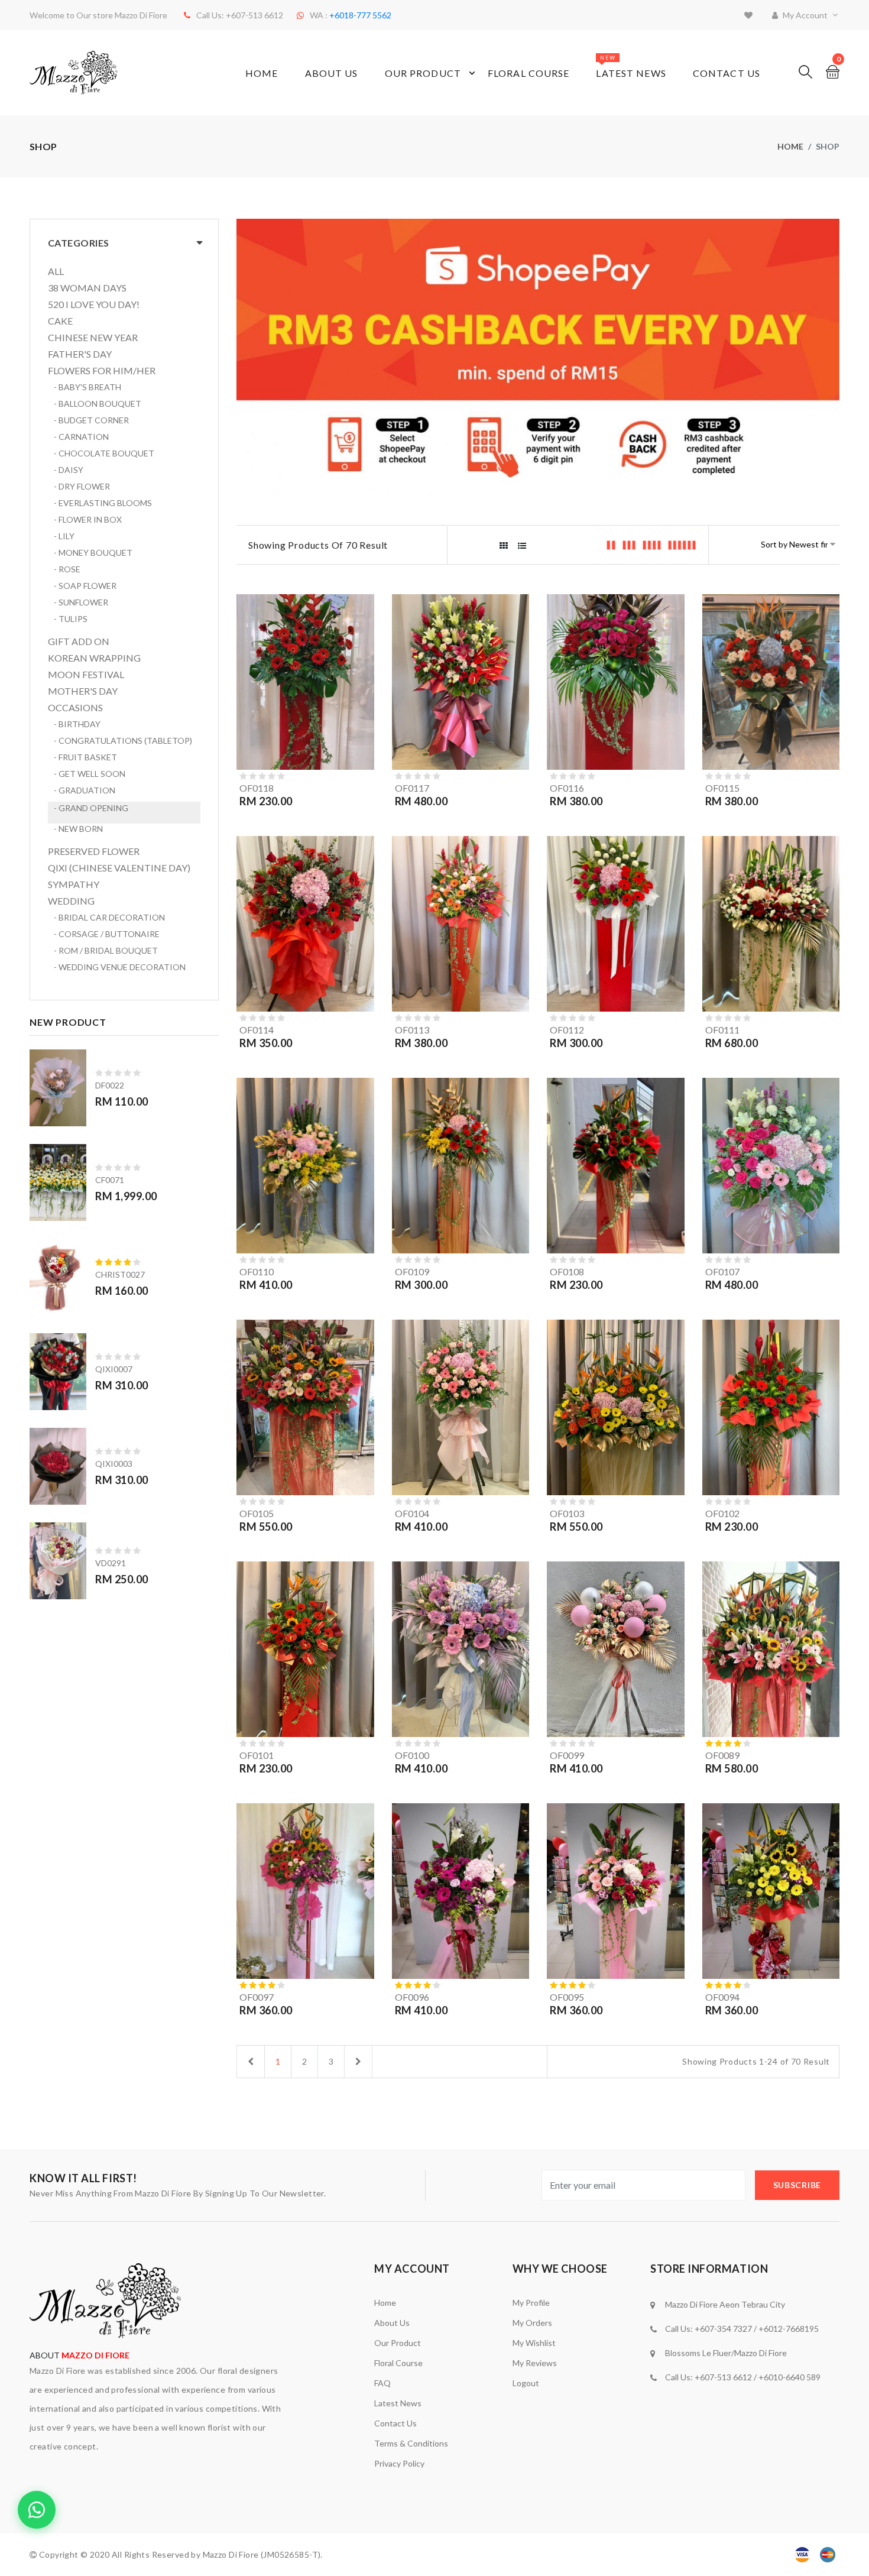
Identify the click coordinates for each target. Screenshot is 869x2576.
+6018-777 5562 (360, 15)
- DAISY (69, 470)
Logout (526, 2383)
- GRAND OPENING (91, 808)
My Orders (532, 2323)
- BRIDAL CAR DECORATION (109, 917)
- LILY (64, 536)
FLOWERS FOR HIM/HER (102, 371)
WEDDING (71, 901)
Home (262, 73)
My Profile (531, 2303)
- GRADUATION (85, 790)
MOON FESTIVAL (86, 675)
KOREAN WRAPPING (94, 658)
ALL (56, 271)
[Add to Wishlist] (363, 759)
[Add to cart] (363, 736)
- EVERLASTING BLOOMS (103, 503)
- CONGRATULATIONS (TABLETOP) (123, 741)
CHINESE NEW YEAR (93, 338)
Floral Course (529, 73)
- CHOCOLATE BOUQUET (104, 453)
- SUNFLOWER (81, 602)
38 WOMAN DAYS (87, 288)
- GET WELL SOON (90, 774)
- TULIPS (71, 619)
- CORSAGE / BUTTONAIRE (107, 934)
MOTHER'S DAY (83, 691)
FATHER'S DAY (80, 354)
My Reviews (535, 2363)
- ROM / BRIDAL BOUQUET (106, 950)
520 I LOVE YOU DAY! (94, 304)
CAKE (60, 321)
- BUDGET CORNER (91, 420)
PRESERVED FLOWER (94, 851)
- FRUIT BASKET (85, 757)
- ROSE (67, 569)
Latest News (631, 67)
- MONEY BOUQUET (93, 553)
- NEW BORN (78, 829)
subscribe (797, 2185)
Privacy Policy (399, 2463)
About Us (332, 73)
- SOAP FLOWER (85, 586)
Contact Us (727, 73)
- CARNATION (81, 437)
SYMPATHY (74, 884)
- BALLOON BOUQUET (98, 404)
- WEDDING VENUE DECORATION (120, 967)
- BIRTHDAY (77, 724)
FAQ (382, 2383)
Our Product (423, 73)
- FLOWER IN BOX (88, 519)
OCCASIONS (75, 708)
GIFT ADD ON (79, 641)
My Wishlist (534, 2343)
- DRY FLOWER (82, 486)
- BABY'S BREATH (87, 387)
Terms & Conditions (411, 2443)
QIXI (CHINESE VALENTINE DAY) (119, 868)
